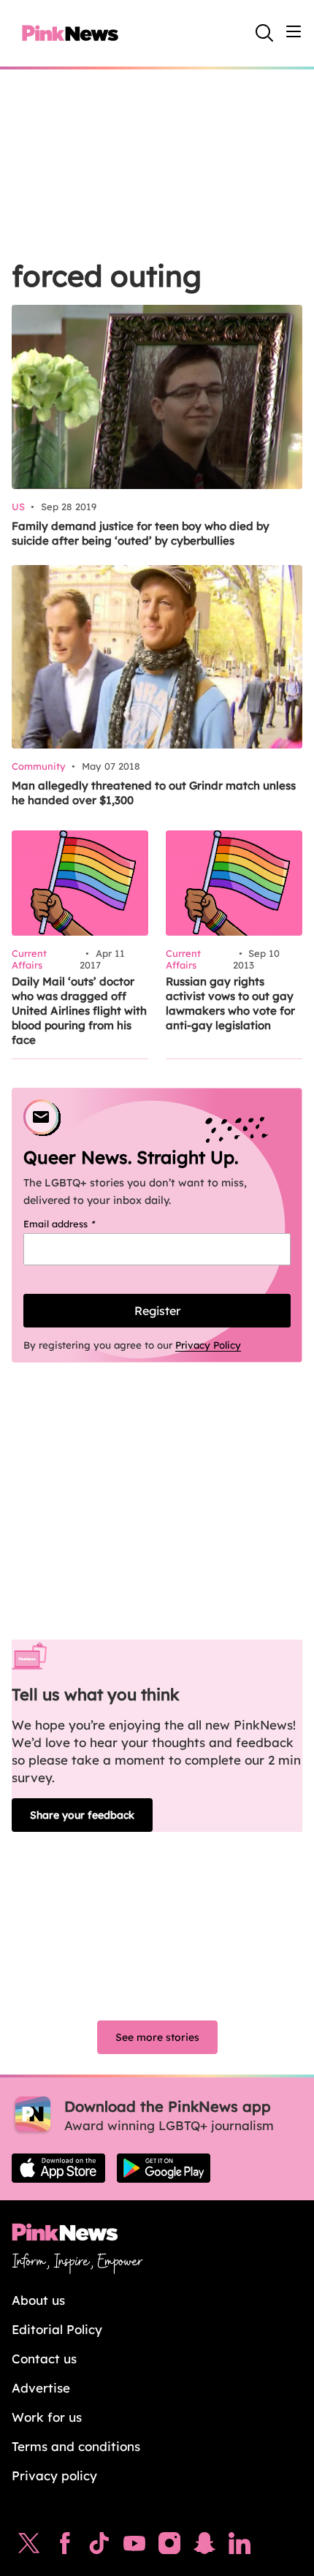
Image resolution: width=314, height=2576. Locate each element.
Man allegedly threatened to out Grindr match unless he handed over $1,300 (154, 793)
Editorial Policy (57, 2329)
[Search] (264, 33)
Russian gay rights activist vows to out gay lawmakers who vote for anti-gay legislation (230, 1003)
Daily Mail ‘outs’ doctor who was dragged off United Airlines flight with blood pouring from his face (79, 1011)
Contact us (44, 2359)
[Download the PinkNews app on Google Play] (164, 2168)
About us (38, 2300)
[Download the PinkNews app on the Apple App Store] (58, 2168)
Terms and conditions (76, 2446)
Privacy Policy (208, 1345)
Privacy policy (54, 2475)
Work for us (47, 2417)
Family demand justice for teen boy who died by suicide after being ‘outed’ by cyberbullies (141, 533)
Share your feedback (82, 1815)
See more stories (157, 2037)
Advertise (41, 2388)
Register (157, 1311)
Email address (78, 1224)
